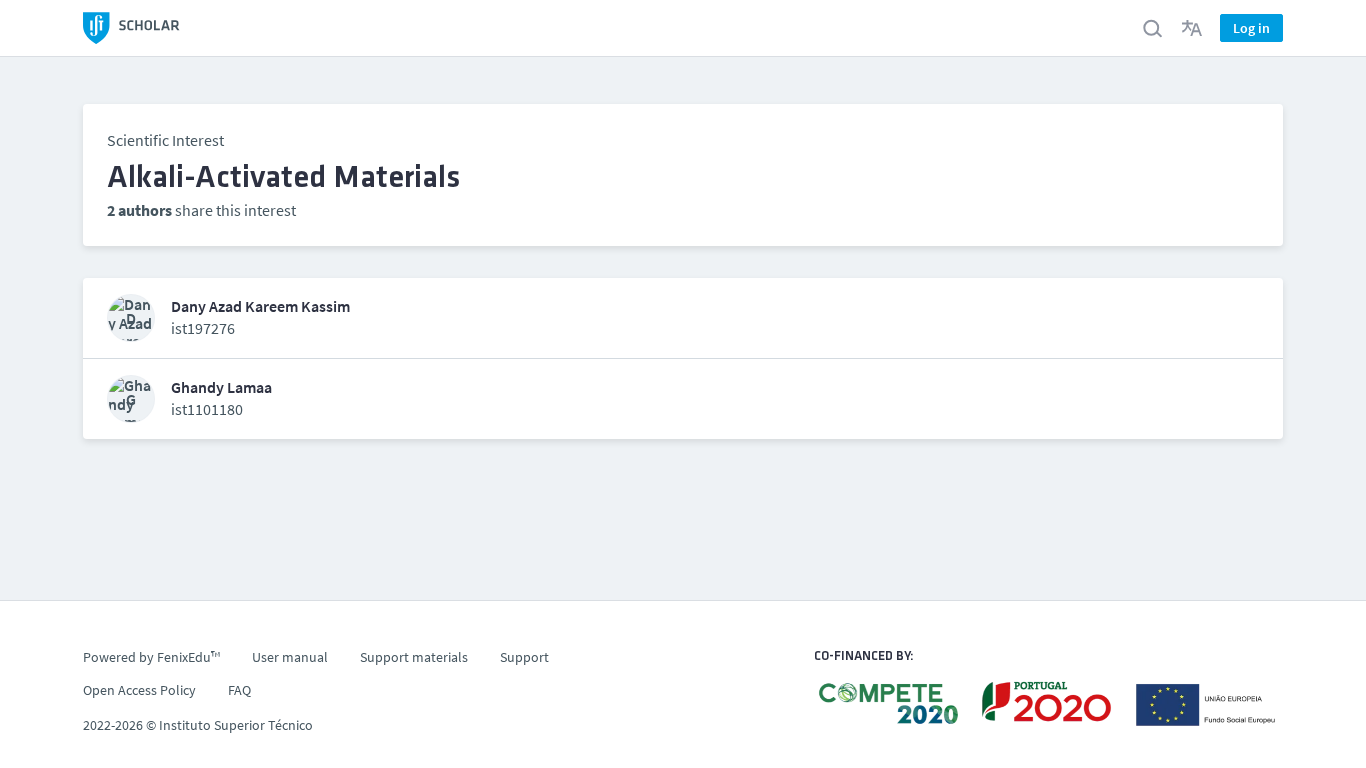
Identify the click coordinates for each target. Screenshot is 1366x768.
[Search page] (1152, 28)
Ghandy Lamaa (221, 387)
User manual (290, 657)
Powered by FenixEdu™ (151, 657)
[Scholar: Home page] (131, 28)
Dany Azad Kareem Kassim (260, 306)
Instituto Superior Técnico (236, 725)
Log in (1251, 28)
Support (524, 657)
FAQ (239, 690)
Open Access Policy (139, 690)
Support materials (414, 657)
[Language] (1192, 28)
